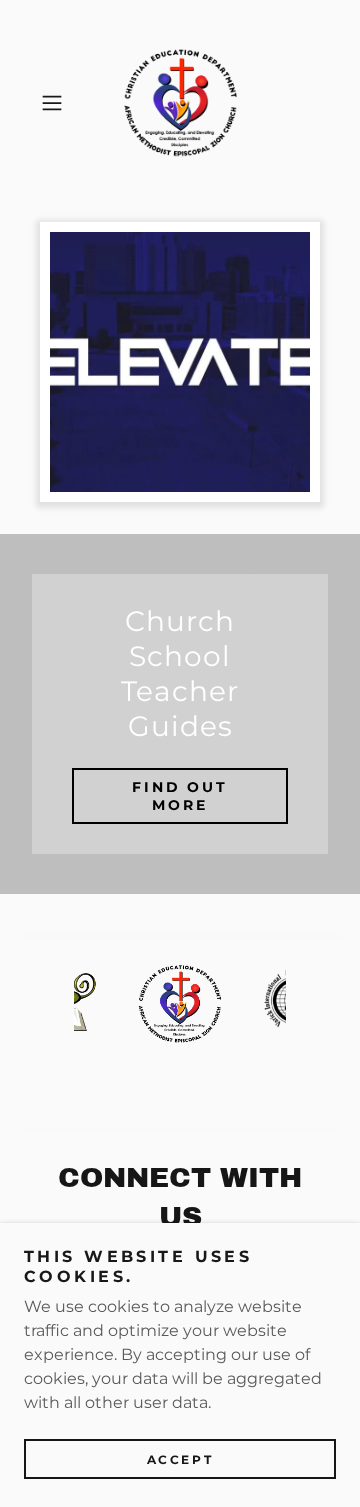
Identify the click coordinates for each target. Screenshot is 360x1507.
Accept (180, 1459)
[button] (54, 103)
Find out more (180, 796)
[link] (180, 103)
